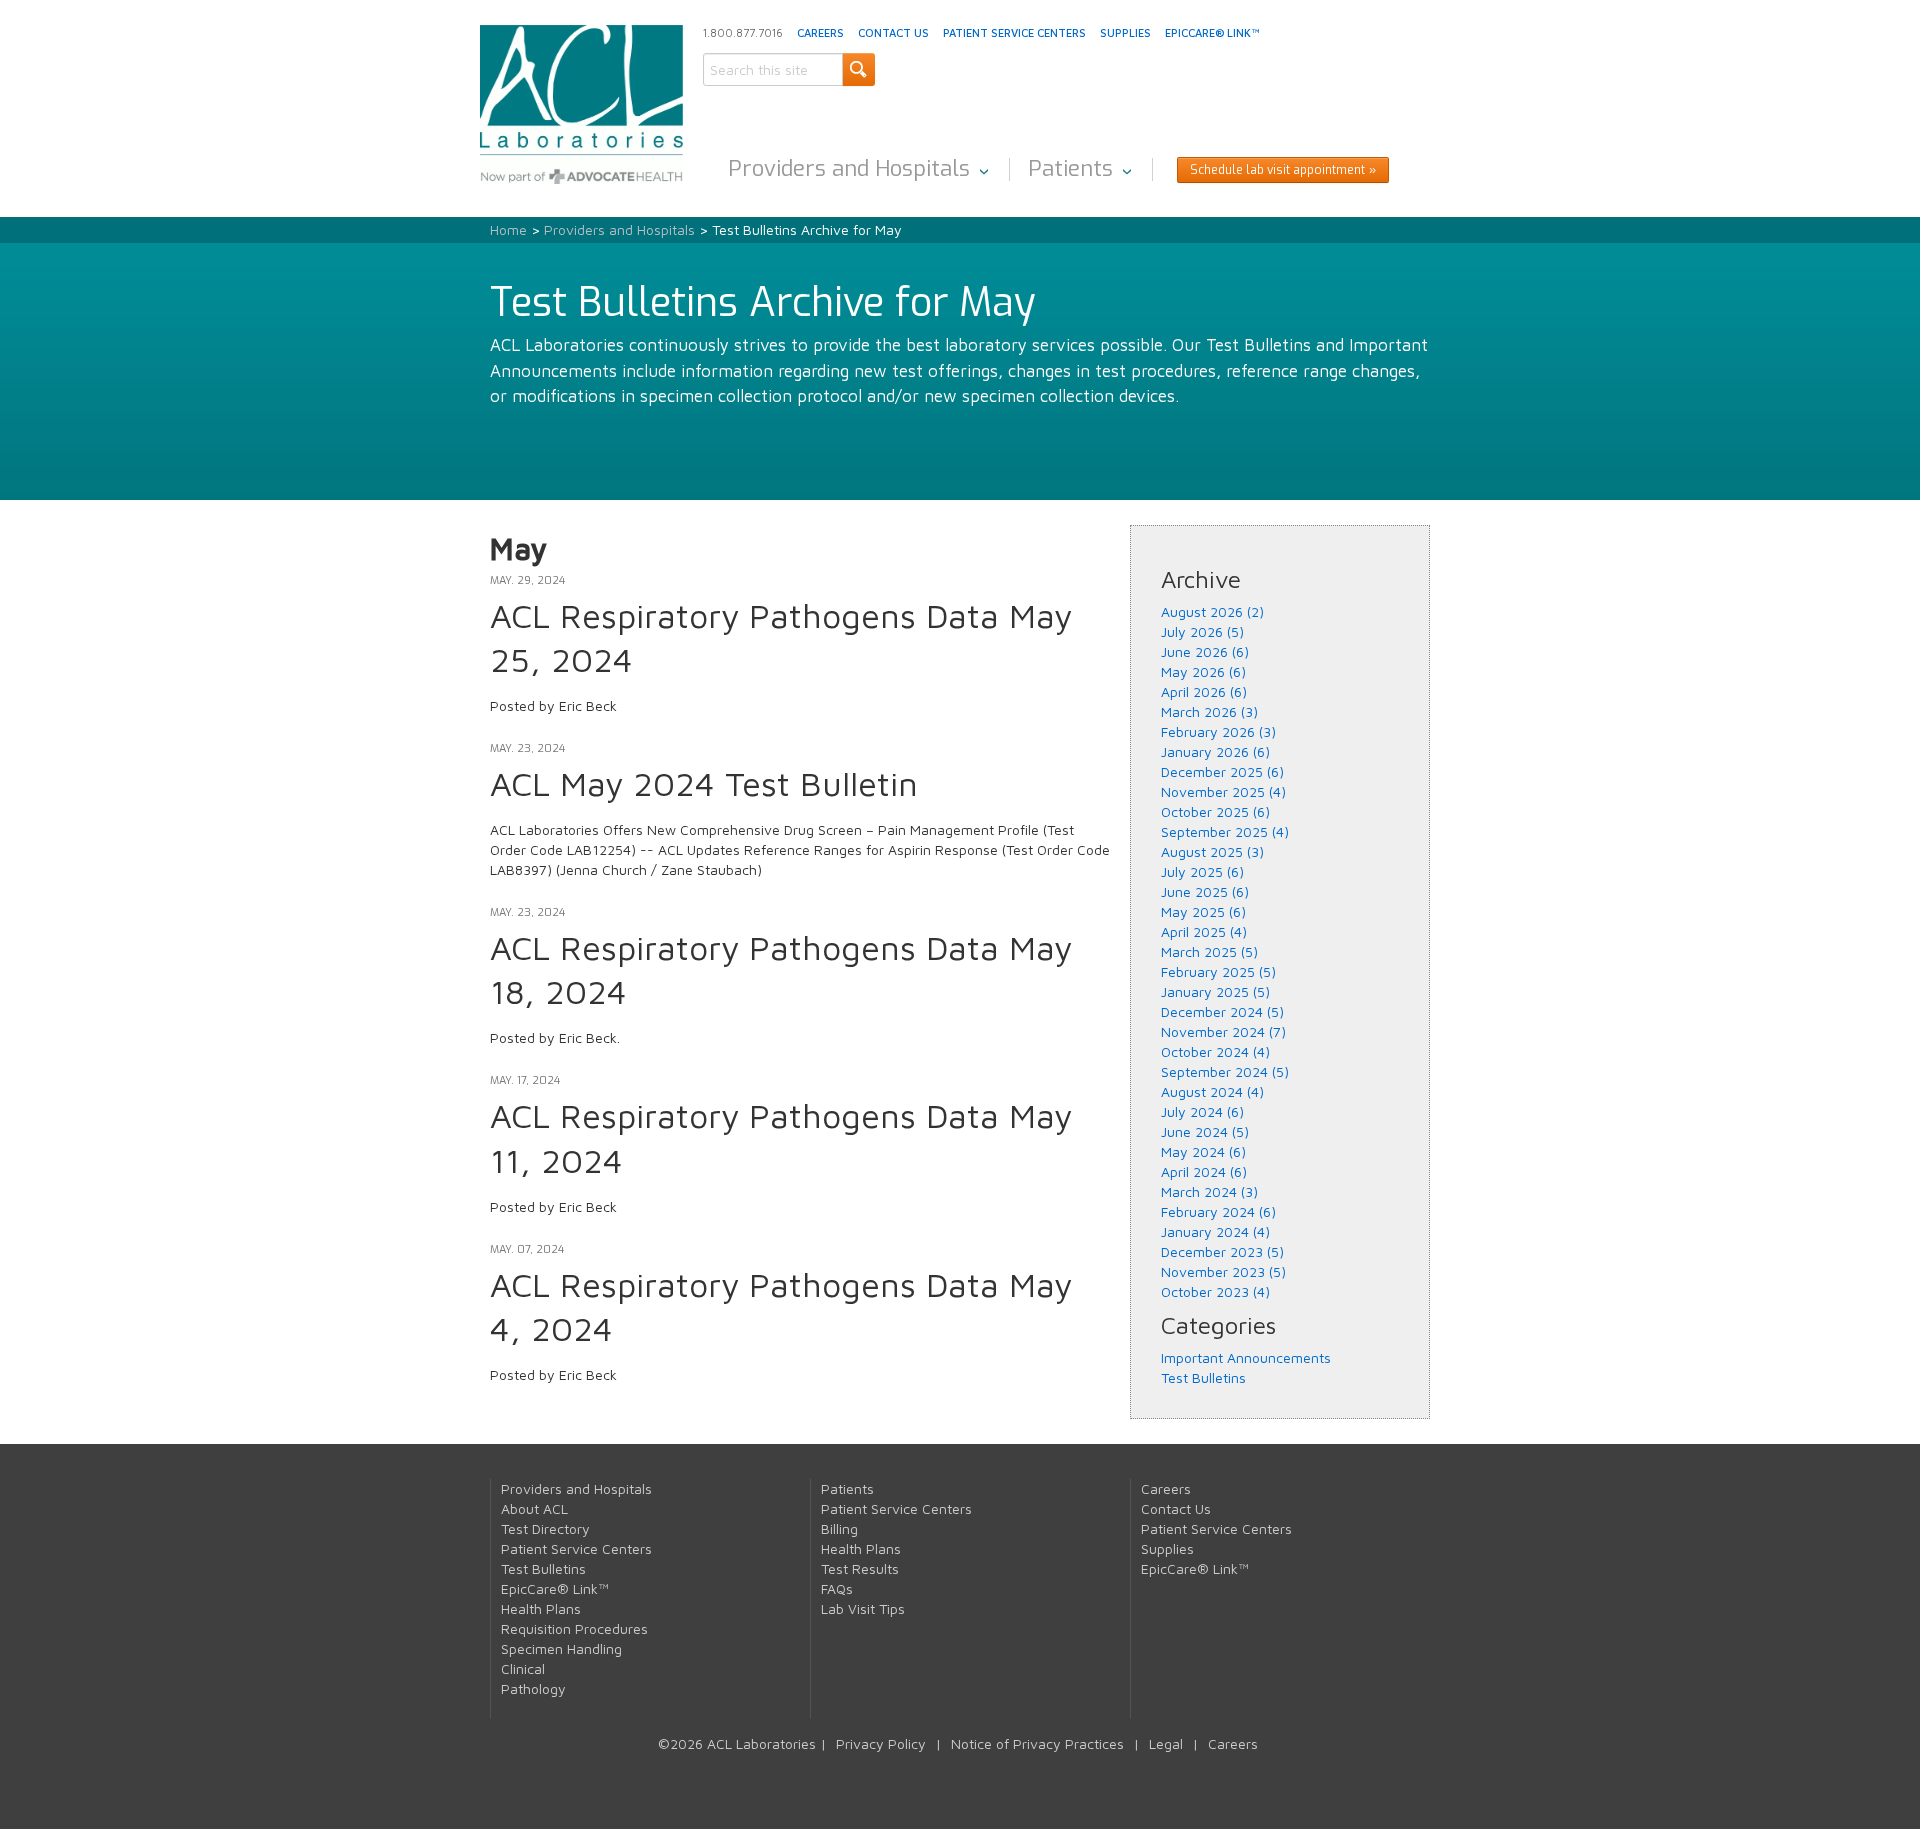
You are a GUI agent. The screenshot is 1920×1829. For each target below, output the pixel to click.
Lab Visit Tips (863, 1608)
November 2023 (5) (1223, 1271)
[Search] (858, 69)
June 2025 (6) (1205, 891)
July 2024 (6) (1202, 1111)
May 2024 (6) (1203, 1151)
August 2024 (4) (1212, 1091)
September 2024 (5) (1225, 1071)
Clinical (523, 1668)
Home (508, 229)
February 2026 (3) (1218, 731)
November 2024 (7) (1223, 1031)
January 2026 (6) (1215, 751)
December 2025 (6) (1222, 771)
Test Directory (545, 1528)
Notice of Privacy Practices (1037, 1743)
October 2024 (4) (1215, 1051)
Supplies (1125, 32)
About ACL (534, 1508)
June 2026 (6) (1205, 651)
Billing (839, 1528)
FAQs (837, 1588)
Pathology (533, 1688)
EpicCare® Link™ (1212, 32)
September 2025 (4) (1225, 831)
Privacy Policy (881, 1743)
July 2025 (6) (1202, 871)
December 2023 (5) (1222, 1251)
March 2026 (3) (1209, 711)
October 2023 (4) (1215, 1291)
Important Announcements (1246, 1357)
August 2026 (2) (1212, 611)
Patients (1070, 168)
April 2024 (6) (1204, 1171)
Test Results (860, 1568)
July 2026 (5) (1202, 631)
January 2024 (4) (1215, 1231)
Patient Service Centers (1014, 32)
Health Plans (541, 1608)
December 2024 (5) (1222, 1011)
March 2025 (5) (1209, 951)
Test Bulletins (1203, 1377)
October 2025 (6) (1215, 811)
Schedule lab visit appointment (1277, 170)
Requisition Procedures (574, 1628)
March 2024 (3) (1209, 1191)
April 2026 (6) (1204, 691)
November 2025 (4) (1223, 791)
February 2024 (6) (1218, 1211)
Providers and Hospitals (849, 168)
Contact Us (893, 32)
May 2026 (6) (1203, 671)
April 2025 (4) (1204, 931)
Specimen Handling (561, 1648)
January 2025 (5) (1215, 991)
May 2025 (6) (1203, 911)
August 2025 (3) (1212, 851)
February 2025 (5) (1218, 971)
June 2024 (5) (1205, 1131)
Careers (820, 32)
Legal (1166, 1743)
